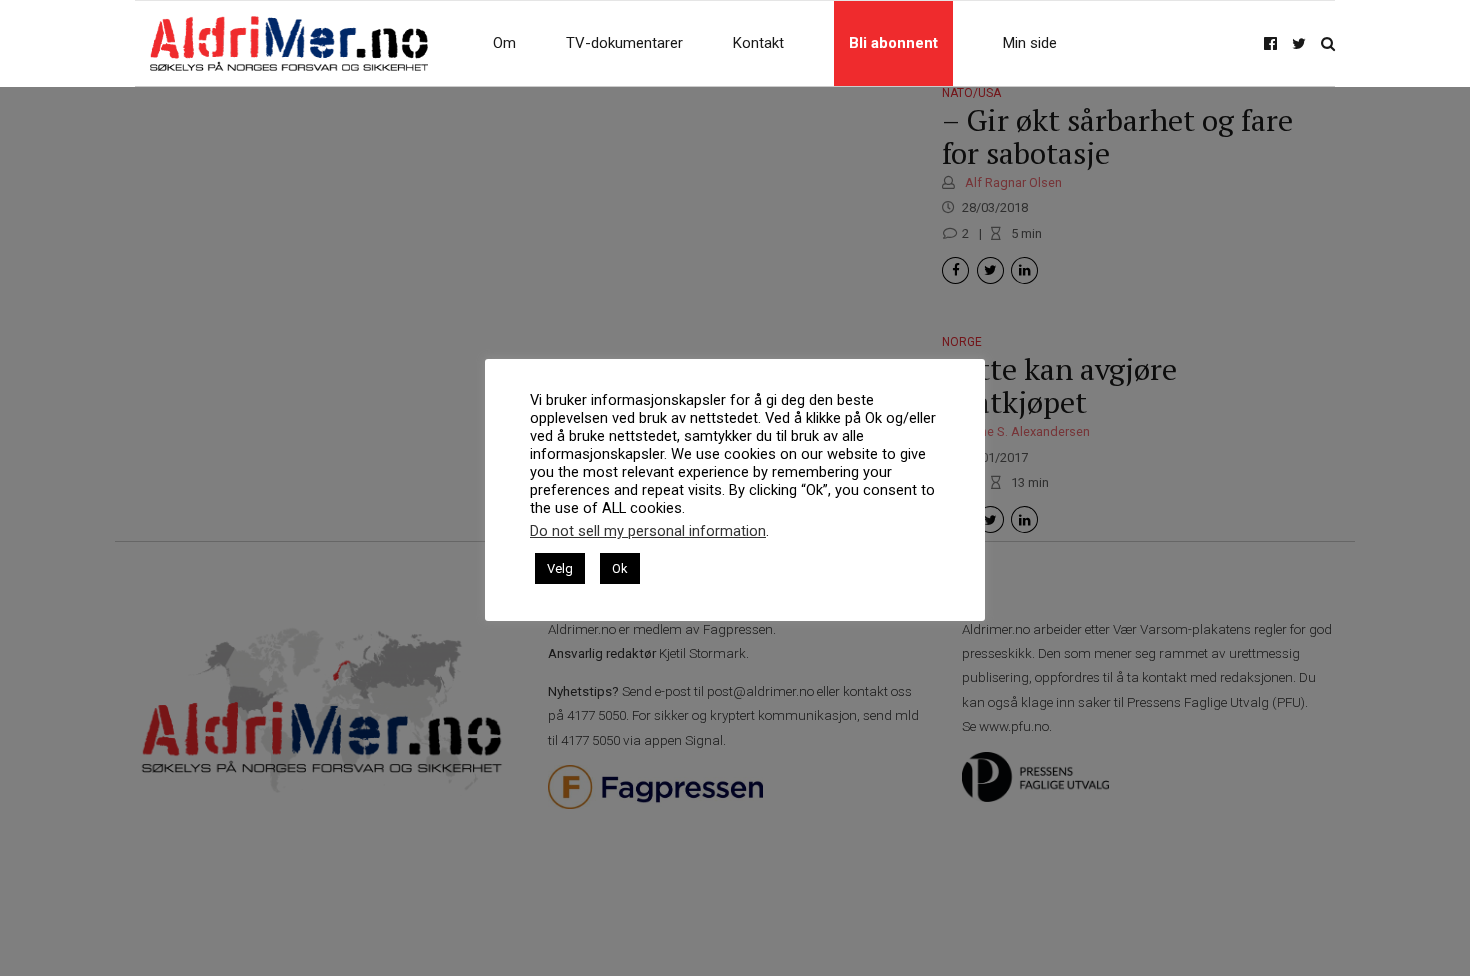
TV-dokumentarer (624, 43)
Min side (1030, 43)
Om (504, 43)
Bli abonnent (893, 43)
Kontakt (758, 43)
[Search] (1328, 43)
